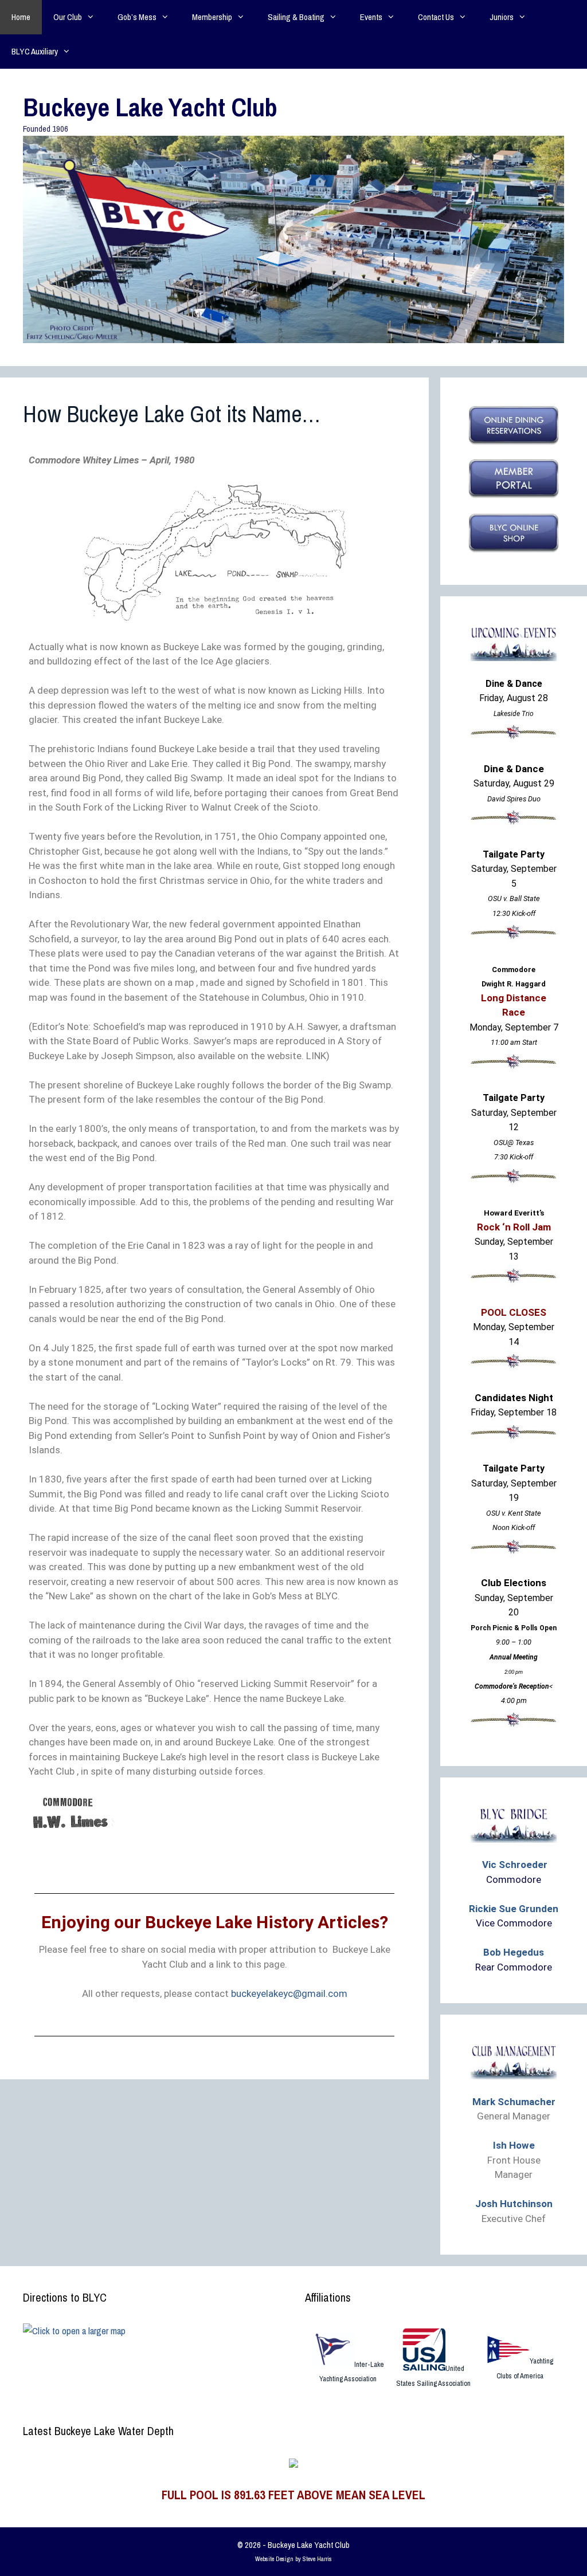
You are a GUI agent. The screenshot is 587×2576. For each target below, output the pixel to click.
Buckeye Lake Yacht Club (150, 107)
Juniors (502, 17)
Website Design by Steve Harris (293, 2559)
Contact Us (436, 17)
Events (371, 17)
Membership (212, 17)
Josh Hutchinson (514, 2204)
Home (21, 17)
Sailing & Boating (296, 17)
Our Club (68, 17)
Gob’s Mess (137, 17)
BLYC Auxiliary (35, 51)
